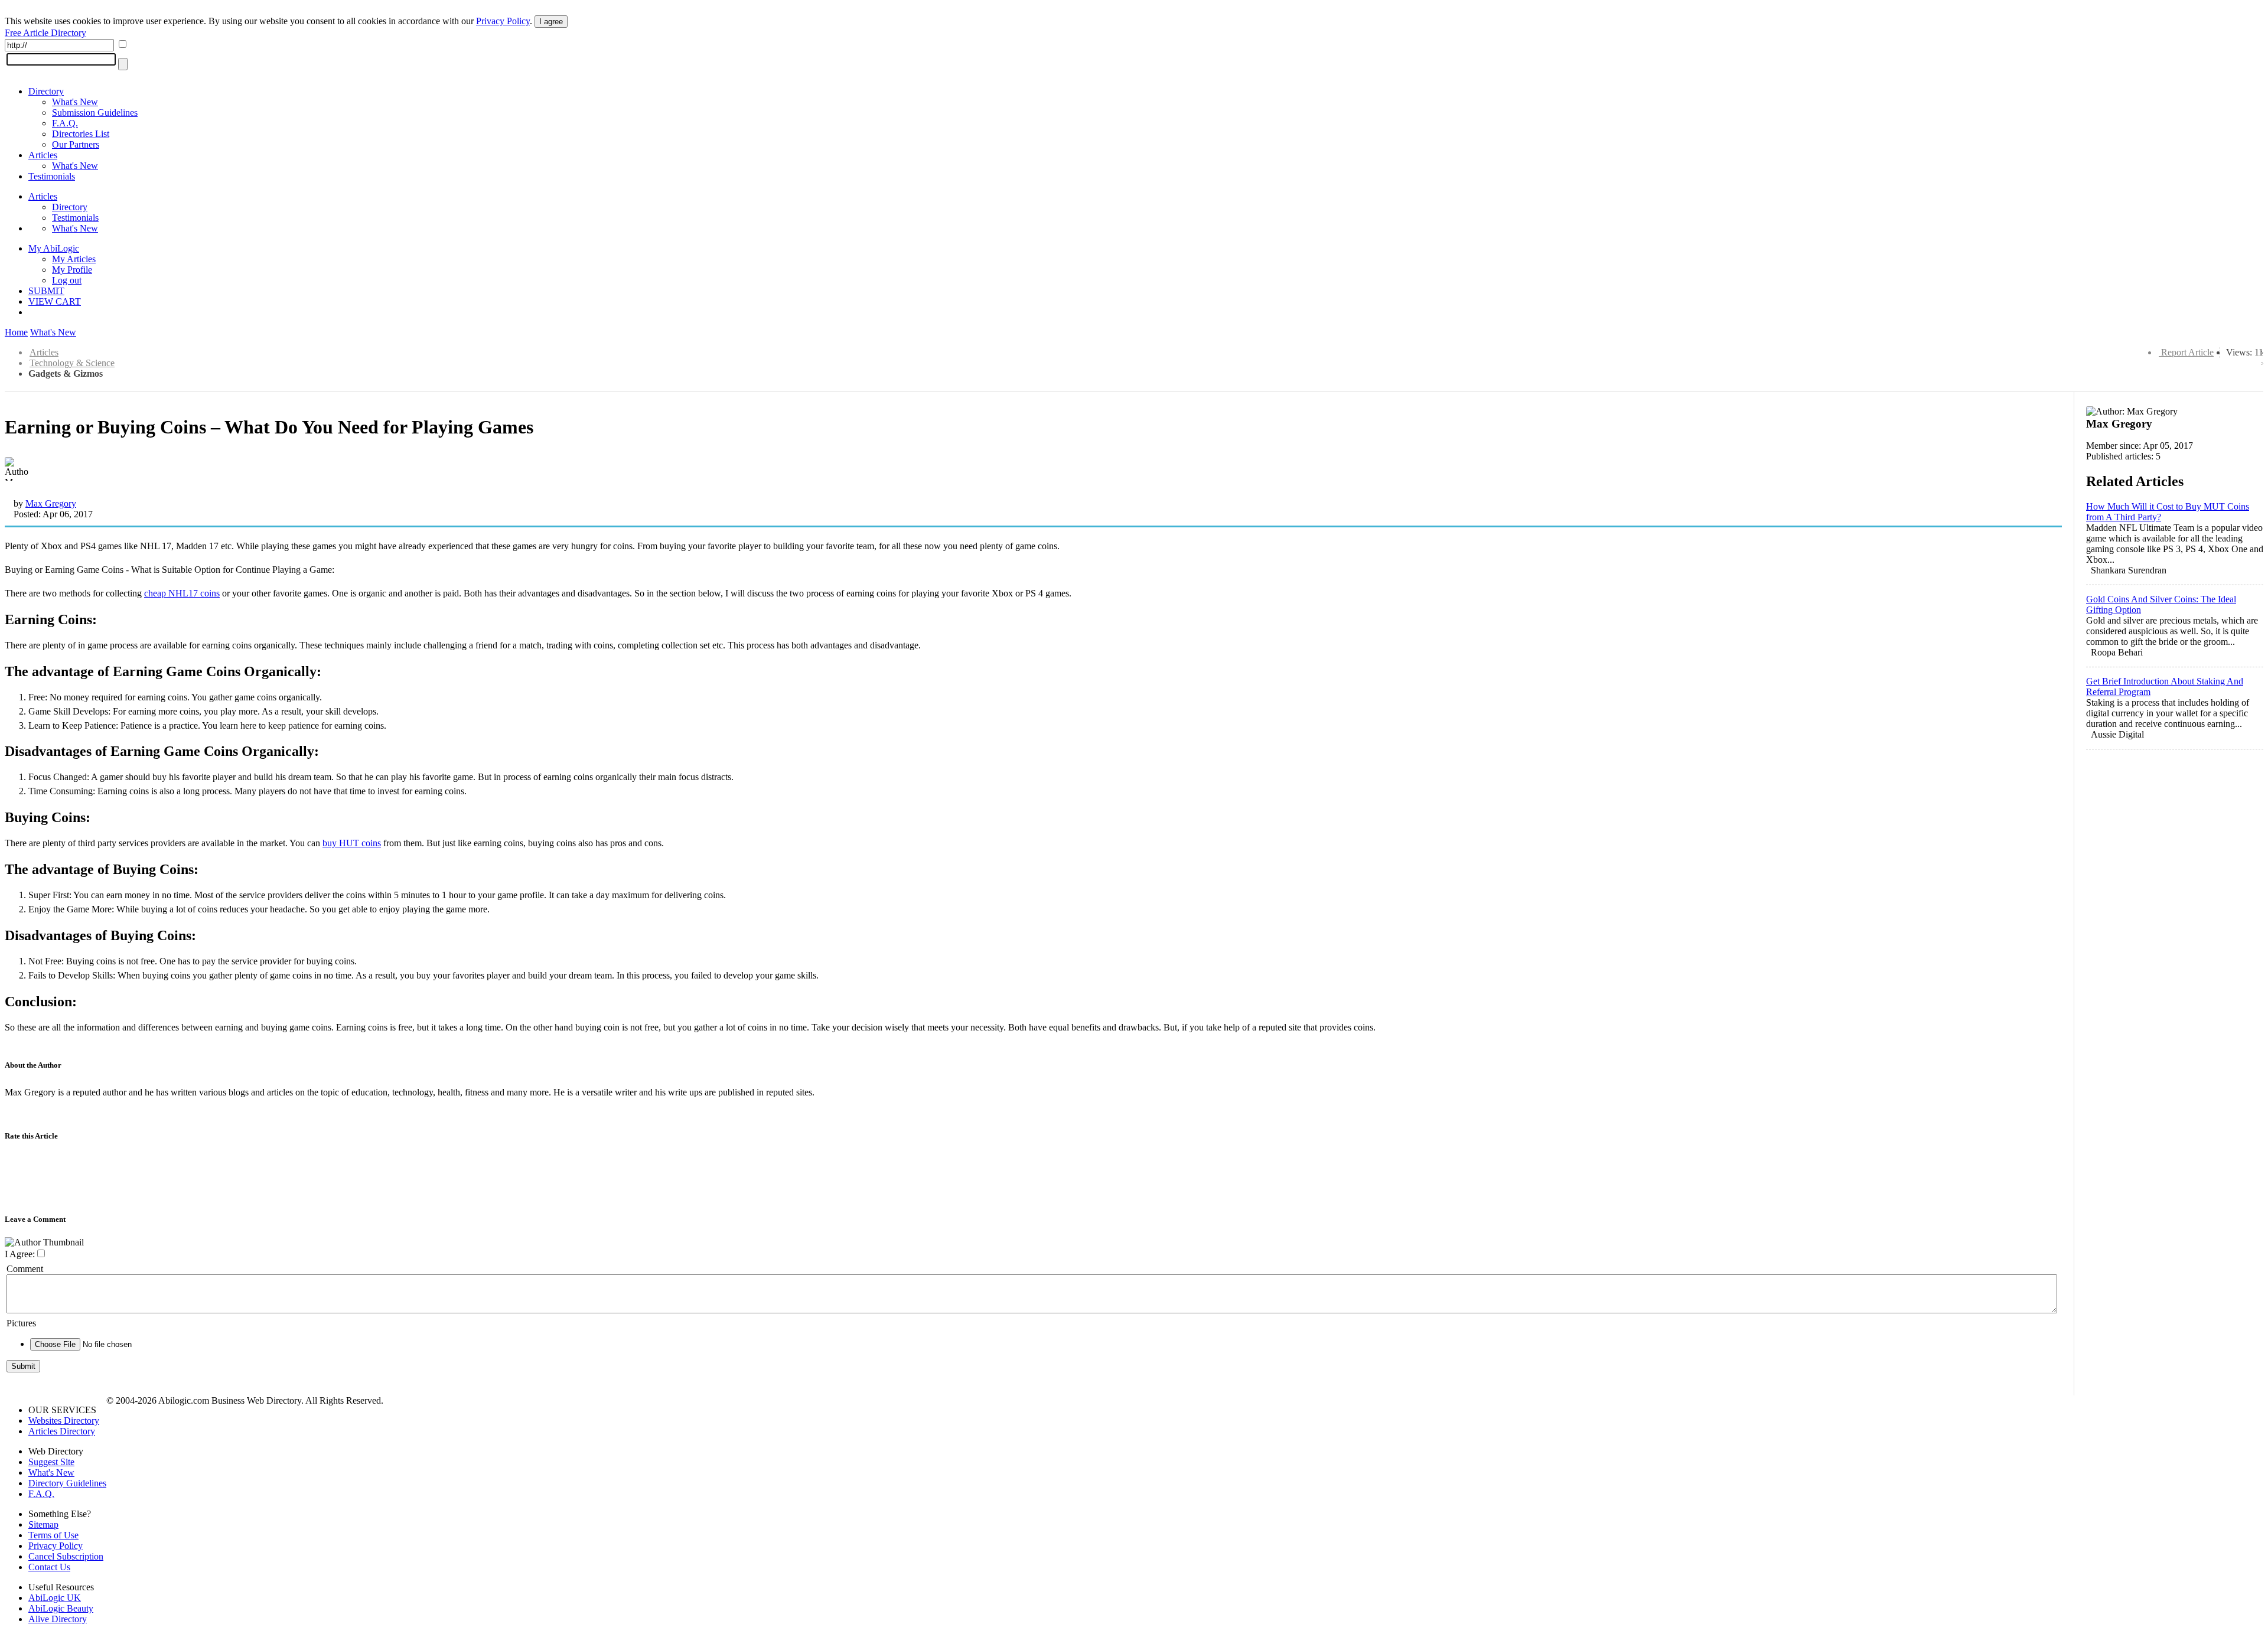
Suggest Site (51, 1462)
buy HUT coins (352, 843)
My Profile (72, 270)
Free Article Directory (45, 33)
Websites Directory (64, 1421)
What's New (75, 102)
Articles (43, 155)
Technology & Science (72, 363)
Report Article (2187, 352)
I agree (551, 22)
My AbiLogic (54, 248)
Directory (46, 91)
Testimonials (52, 176)
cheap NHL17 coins (182, 593)
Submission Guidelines (95, 112)
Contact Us (49, 1567)
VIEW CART (55, 301)
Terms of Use (53, 1535)
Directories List (81, 134)
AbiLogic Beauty (61, 1608)
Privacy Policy (503, 21)
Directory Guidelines (67, 1483)
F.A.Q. (65, 123)
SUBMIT (46, 291)
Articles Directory (62, 1431)
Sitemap (43, 1524)
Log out (67, 280)
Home (16, 332)
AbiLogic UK (55, 1598)
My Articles (74, 259)
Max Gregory (51, 503)
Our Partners (76, 144)
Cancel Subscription (66, 1556)
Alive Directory (58, 1619)
